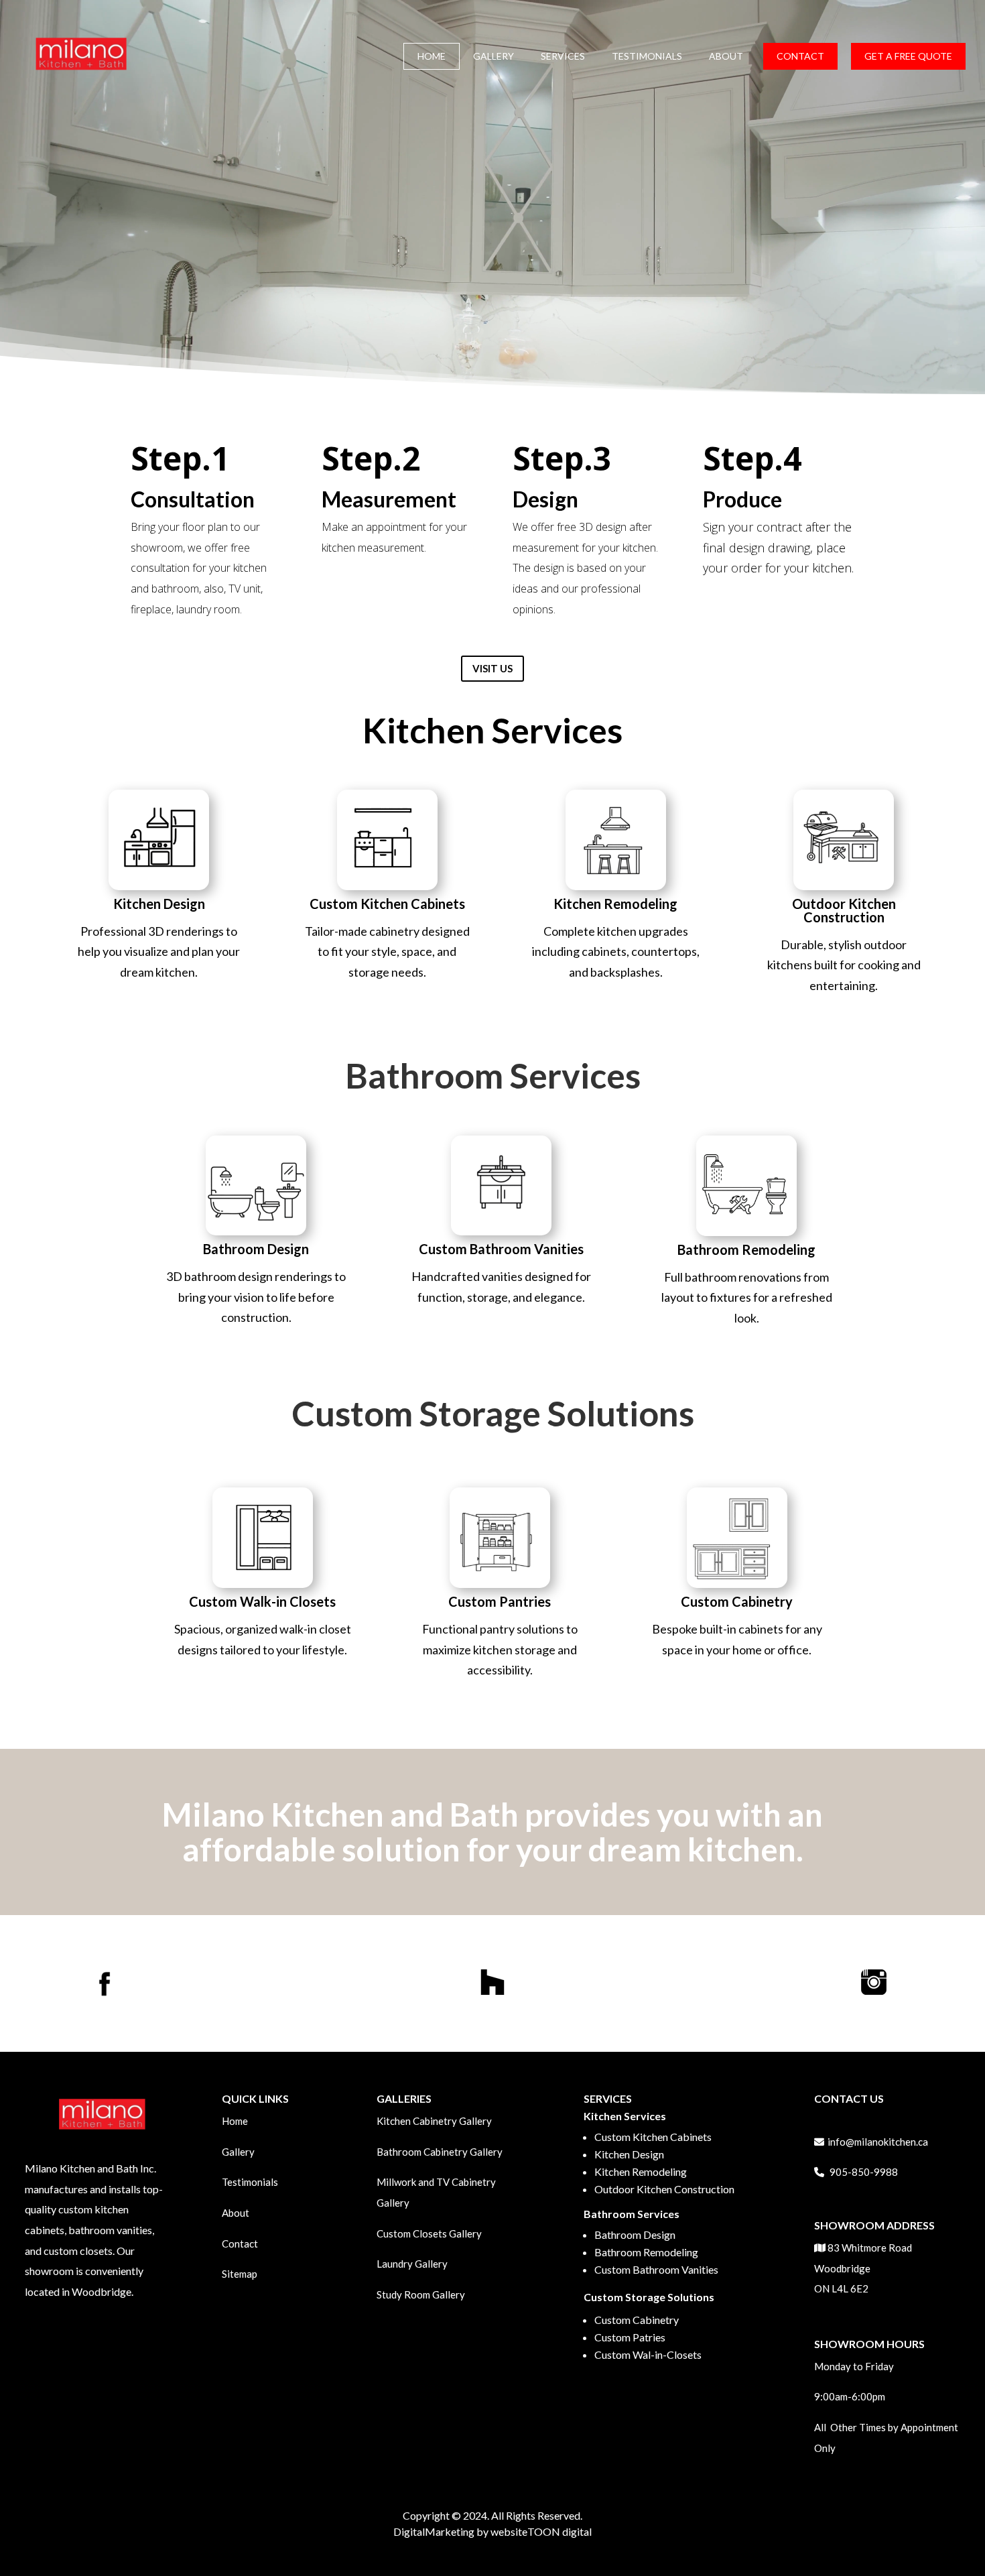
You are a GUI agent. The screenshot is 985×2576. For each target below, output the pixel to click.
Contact (240, 2244)
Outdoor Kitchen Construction (664, 2189)
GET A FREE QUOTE (908, 56)
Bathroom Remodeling (647, 2252)
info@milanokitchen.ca (878, 2142)
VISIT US (492, 668)
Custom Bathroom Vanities (656, 2269)
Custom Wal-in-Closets (648, 2354)
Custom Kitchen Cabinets (654, 2137)
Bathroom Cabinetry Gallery (440, 2152)
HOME (432, 56)
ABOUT (726, 56)
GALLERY (494, 56)
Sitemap (240, 2274)
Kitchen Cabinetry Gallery (434, 2121)
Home (235, 2121)
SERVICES (563, 56)
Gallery (238, 2152)
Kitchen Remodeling (641, 2171)
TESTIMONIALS (647, 56)
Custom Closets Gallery (429, 2233)
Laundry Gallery (413, 2264)
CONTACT (800, 56)
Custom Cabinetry (637, 2320)
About (236, 2213)
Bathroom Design (635, 2234)
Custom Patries (631, 2337)
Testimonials (250, 2182)
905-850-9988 (864, 2172)
